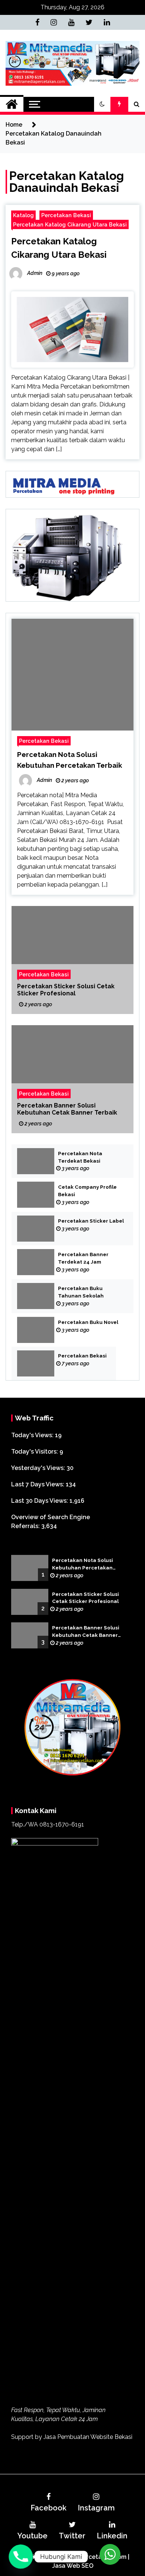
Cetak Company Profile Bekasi (87, 1191)
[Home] (12, 104)
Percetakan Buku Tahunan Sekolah (81, 1292)
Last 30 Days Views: (40, 1501)
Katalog (23, 215)
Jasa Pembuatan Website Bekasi (88, 2437)
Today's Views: (33, 1435)
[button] (102, 104)
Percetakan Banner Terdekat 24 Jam (83, 1258)
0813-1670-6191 (62, 1824)
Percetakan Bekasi (66, 215)
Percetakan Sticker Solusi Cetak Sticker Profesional (66, 989)
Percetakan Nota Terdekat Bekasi (80, 1157)
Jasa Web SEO (73, 2566)
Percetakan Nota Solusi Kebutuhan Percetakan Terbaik (83, 1565)
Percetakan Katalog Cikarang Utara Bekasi (70, 224)
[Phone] (21, 2557)
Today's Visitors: (35, 1452)
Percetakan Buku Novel (88, 1322)
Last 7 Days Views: (38, 1484)
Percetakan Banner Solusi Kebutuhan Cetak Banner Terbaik (67, 1109)
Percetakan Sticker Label (91, 1221)
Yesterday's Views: (39, 1468)
